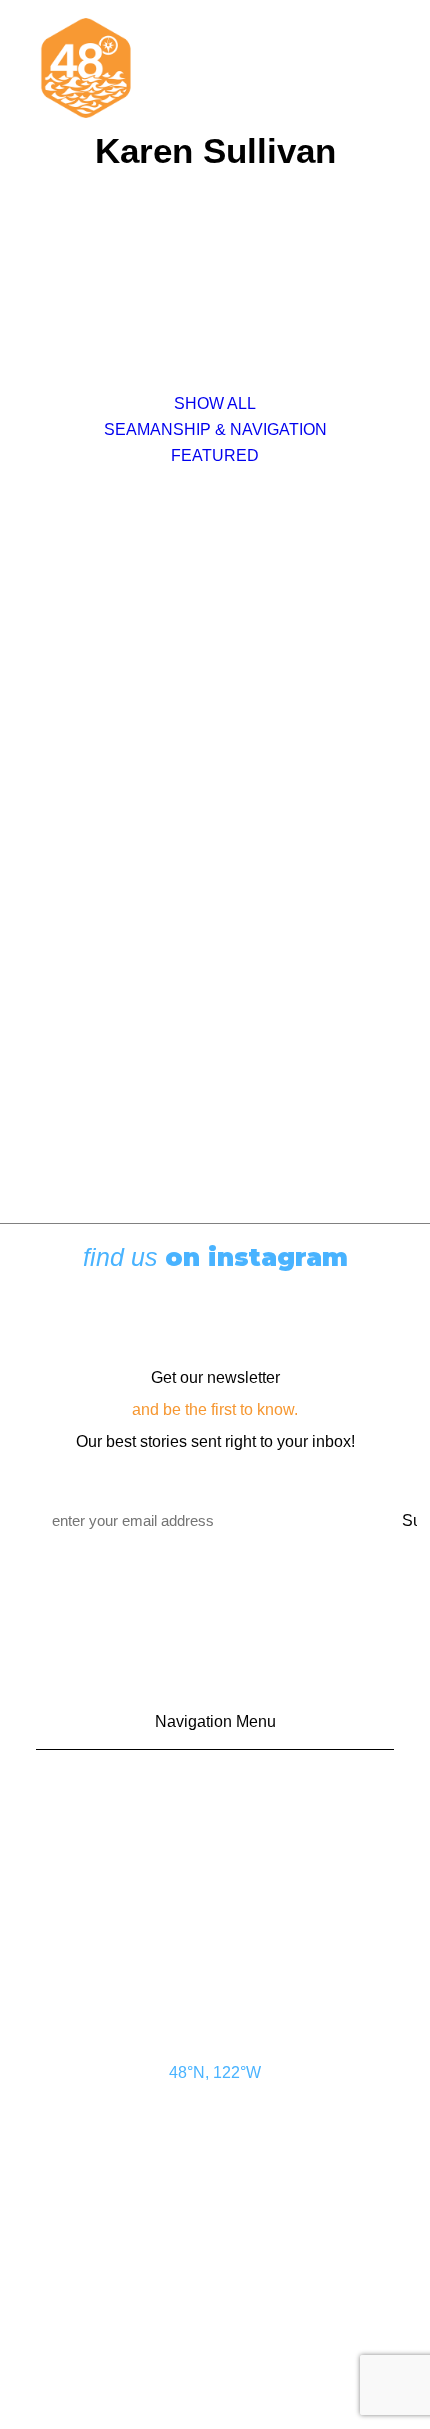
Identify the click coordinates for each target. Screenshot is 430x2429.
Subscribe (224, 1862)
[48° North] (86, 68)
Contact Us (224, 1790)
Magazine (224, 1898)
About (224, 1934)
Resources (224, 1970)
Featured (215, 455)
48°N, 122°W (215, 2072)
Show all (215, 403)
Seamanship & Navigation (215, 429)
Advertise (224, 1826)
